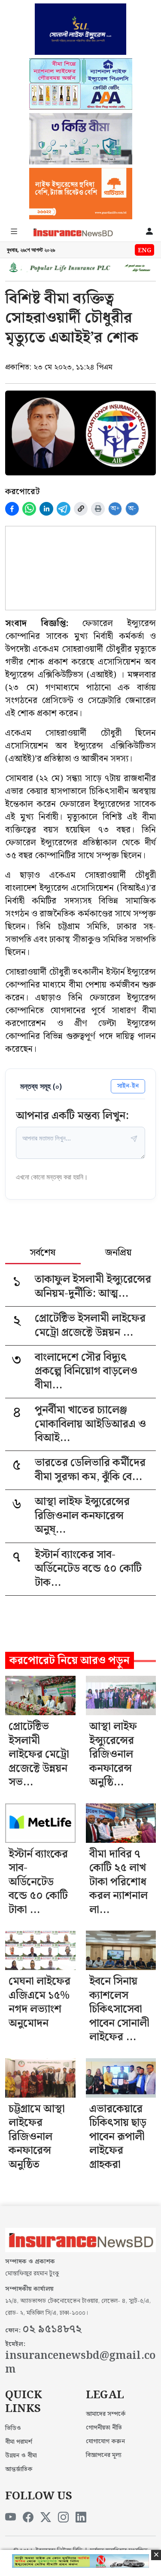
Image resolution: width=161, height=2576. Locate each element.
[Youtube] (11, 2518)
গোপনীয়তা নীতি (104, 2428)
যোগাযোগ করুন (105, 2442)
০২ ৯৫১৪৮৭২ (52, 2329)
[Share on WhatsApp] (29, 509)
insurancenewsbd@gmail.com (80, 2363)
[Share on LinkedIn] (46, 509)
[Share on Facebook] (12, 509)
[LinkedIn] (81, 2518)
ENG (144, 251)
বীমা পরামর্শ (19, 2442)
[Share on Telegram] (64, 509)
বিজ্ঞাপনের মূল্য (104, 2455)
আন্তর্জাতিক (19, 2469)
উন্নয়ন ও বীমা (21, 2456)
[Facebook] (28, 2518)
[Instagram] (63, 2518)
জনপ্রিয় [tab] (118, 1254)
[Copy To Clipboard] (81, 509)
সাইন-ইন (128, 1086)
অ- (132, 509)
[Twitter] (46, 2518)
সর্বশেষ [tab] (43, 1254)
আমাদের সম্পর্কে (106, 2414)
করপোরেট (22, 492)
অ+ (115, 509)
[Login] (149, 232)
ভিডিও (13, 2428)
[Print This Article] (98, 509)
